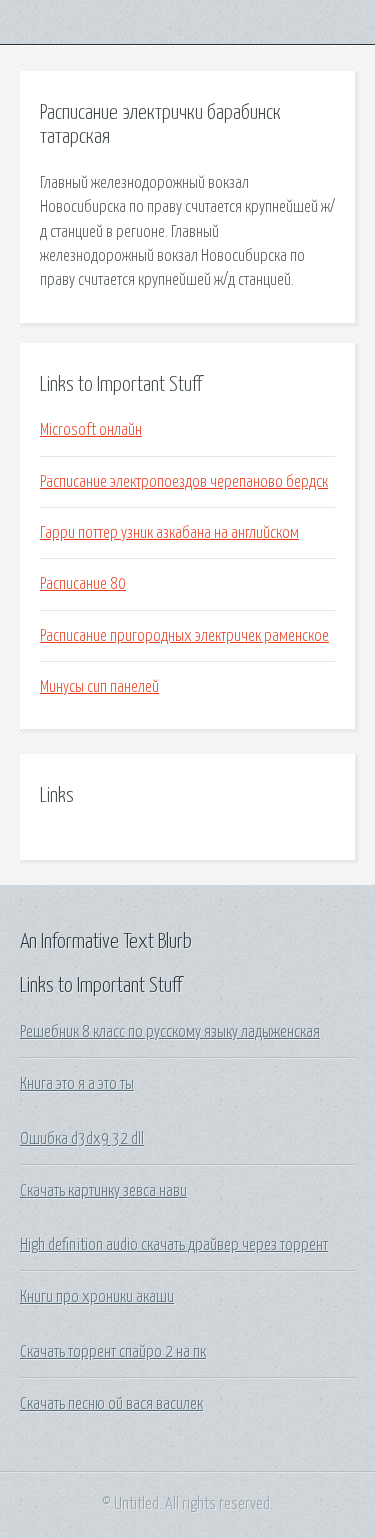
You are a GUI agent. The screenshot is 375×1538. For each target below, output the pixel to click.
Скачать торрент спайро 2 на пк (113, 1352)
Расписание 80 (83, 584)
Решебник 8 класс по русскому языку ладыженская (170, 1032)
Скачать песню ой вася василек (111, 1404)
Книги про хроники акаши (97, 1297)
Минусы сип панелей (99, 687)
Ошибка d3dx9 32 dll (82, 1139)
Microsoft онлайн (91, 430)
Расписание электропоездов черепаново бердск (184, 482)
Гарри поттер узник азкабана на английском (169, 533)
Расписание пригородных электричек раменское (184, 636)
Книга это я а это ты (77, 1084)
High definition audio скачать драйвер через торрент (174, 1245)
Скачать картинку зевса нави (103, 1191)
